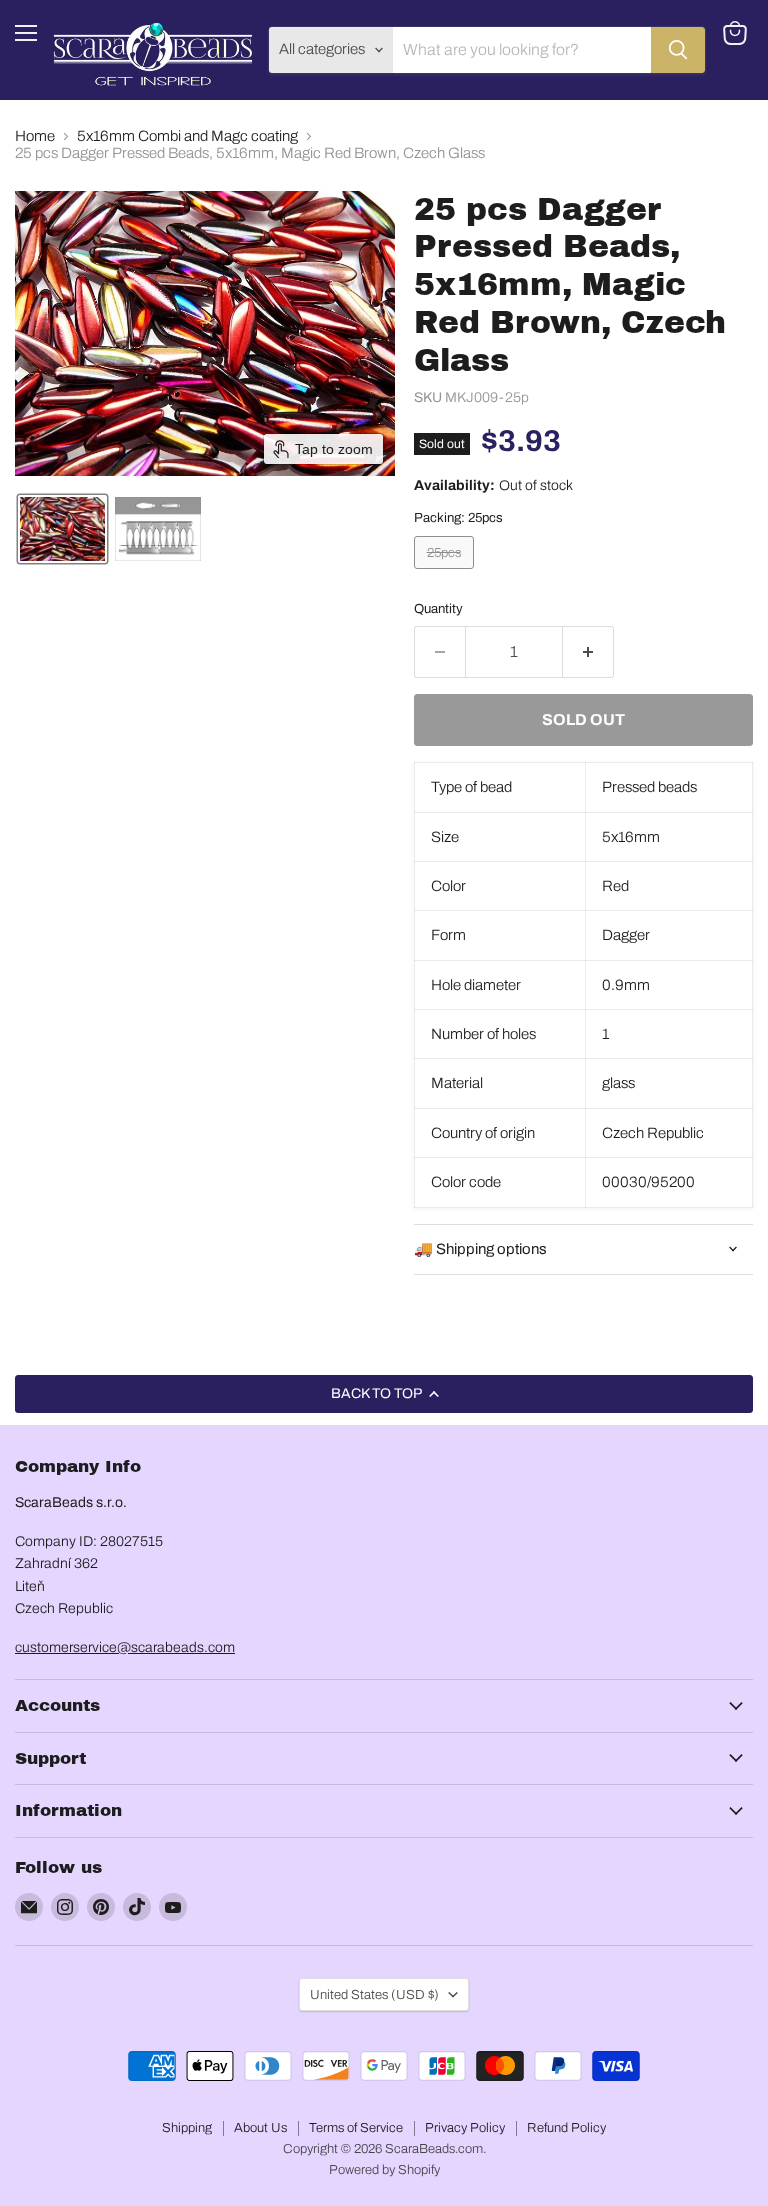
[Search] (678, 50)
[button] (62, 529)
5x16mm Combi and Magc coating (187, 136)
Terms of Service (356, 2128)
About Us (260, 2128)
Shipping (187, 2128)
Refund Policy (566, 2128)
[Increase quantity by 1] (588, 652)
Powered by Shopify (384, 2170)
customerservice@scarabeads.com (125, 1647)
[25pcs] (446, 574)
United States (374, 1994)
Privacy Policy (465, 2128)
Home (35, 136)
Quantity (438, 608)
